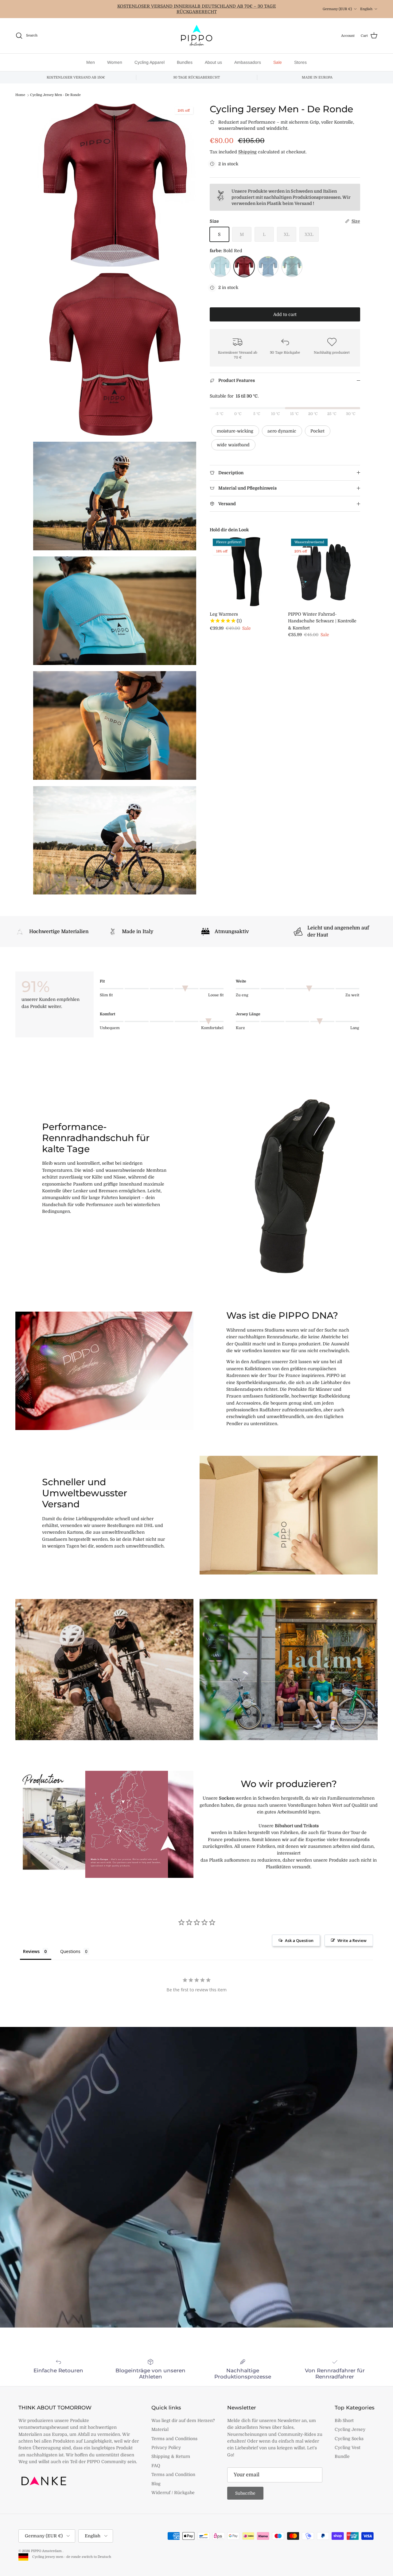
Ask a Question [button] (299, 1940)
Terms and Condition (173, 2474)
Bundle (342, 2456)
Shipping (247, 152)
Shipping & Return (171, 2456)
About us (213, 62)
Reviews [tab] (31, 1951)
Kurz (240, 1028)
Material (160, 2429)
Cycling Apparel (150, 62)
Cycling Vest (348, 2447)
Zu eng (242, 995)
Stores (300, 62)
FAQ (156, 2466)
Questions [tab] (70, 1951)
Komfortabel (212, 1028)
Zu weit (352, 995)
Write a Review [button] (352, 1940)
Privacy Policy (166, 2447)
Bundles (185, 62)
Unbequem (110, 1028)
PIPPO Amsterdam (47, 2551)
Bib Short (344, 2420)
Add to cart (285, 314)
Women (115, 62)
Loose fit (216, 995)
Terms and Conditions (174, 2439)
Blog (156, 2484)
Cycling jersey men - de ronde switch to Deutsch (70, 2557)
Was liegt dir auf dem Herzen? (183, 2420)
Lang (355, 1028)
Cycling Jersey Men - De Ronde (55, 95)
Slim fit (106, 995)
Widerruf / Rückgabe (173, 2493)
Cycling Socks (349, 2439)
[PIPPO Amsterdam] (196, 36)
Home (20, 95)
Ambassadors (248, 62)
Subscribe (245, 2493)
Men (91, 62)
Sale (278, 62)
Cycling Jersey (350, 2429)
